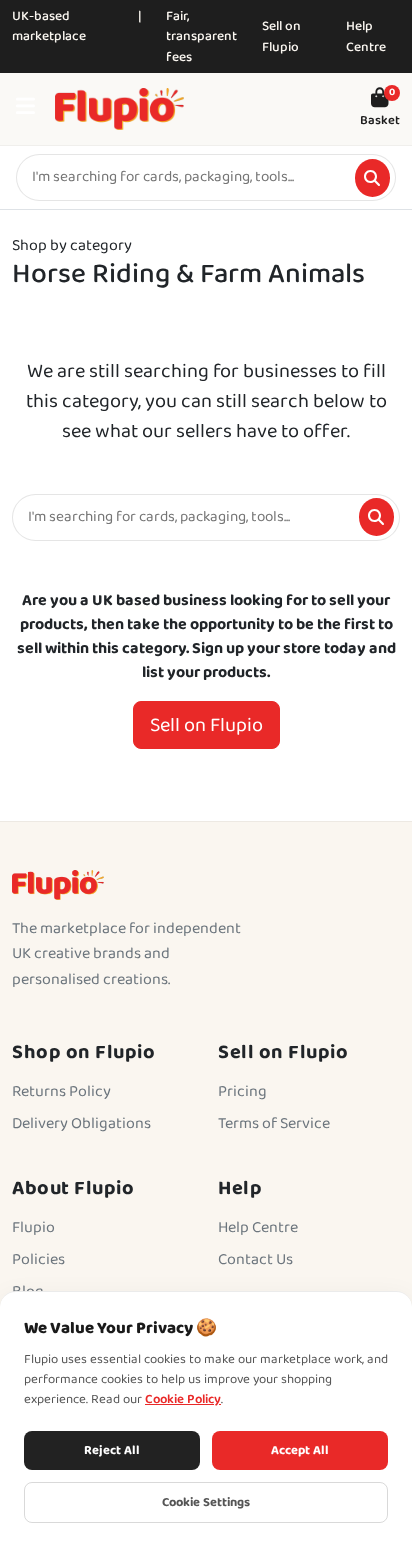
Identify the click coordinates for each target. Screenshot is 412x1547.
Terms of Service (274, 1123)
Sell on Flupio (281, 36)
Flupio (33, 1227)
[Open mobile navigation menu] (25, 109)
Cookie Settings (206, 1502)
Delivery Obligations (81, 1123)
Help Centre (366, 36)
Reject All (112, 1450)
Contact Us (255, 1259)
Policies (38, 1259)
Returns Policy (61, 1091)
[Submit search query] (372, 178)
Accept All (300, 1450)
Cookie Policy (183, 1399)
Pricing (242, 1091)
